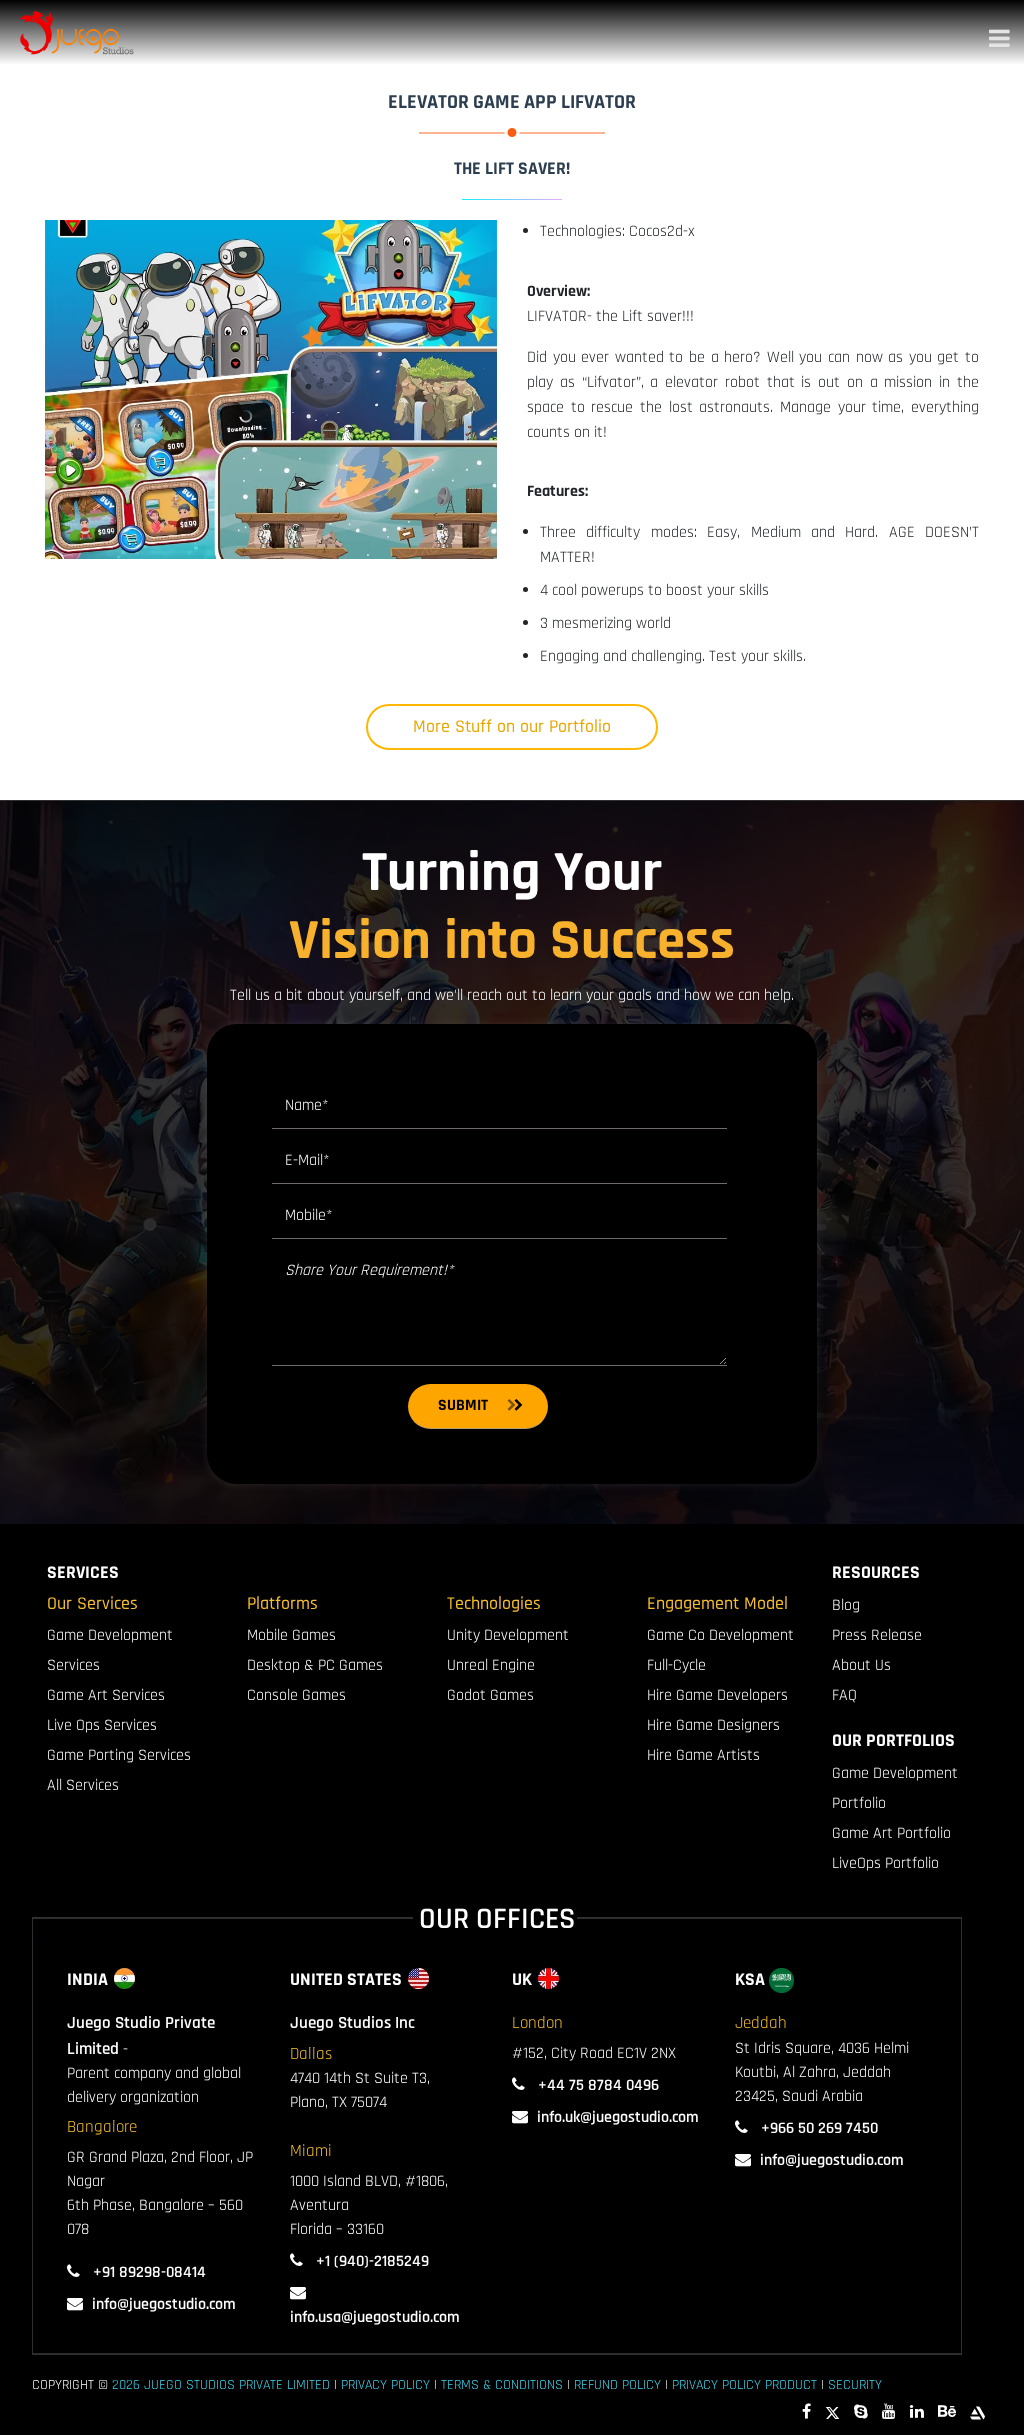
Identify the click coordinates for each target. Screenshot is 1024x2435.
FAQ (844, 1695)
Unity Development (508, 1635)
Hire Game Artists (703, 1755)
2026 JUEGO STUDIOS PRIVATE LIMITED (221, 2385)
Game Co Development (720, 1635)
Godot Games (490, 1695)
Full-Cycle (676, 1665)
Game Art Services (106, 1695)
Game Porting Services (119, 1755)
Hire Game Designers (713, 1725)
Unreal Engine (491, 1665)
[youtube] (889, 2412)
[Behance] (947, 2412)
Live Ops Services (102, 1725)
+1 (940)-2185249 (370, 2261)
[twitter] (832, 2412)
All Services (83, 1785)
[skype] (861, 2412)
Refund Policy (617, 2385)
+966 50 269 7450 (817, 2128)
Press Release (877, 1635)
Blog (846, 1605)
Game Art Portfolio (891, 1833)
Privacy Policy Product (744, 2385)
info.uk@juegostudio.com (618, 2117)
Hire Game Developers (717, 1695)
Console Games (296, 1695)
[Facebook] (806, 2412)
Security (855, 2385)
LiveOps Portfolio (885, 1863)
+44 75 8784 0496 (596, 2085)
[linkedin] (917, 2412)
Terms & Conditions (502, 2385)
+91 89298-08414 (147, 2272)
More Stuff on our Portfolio (512, 726)
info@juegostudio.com (164, 2304)
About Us (861, 1665)
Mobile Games (291, 1635)
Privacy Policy (385, 2385)
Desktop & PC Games (315, 1665)
